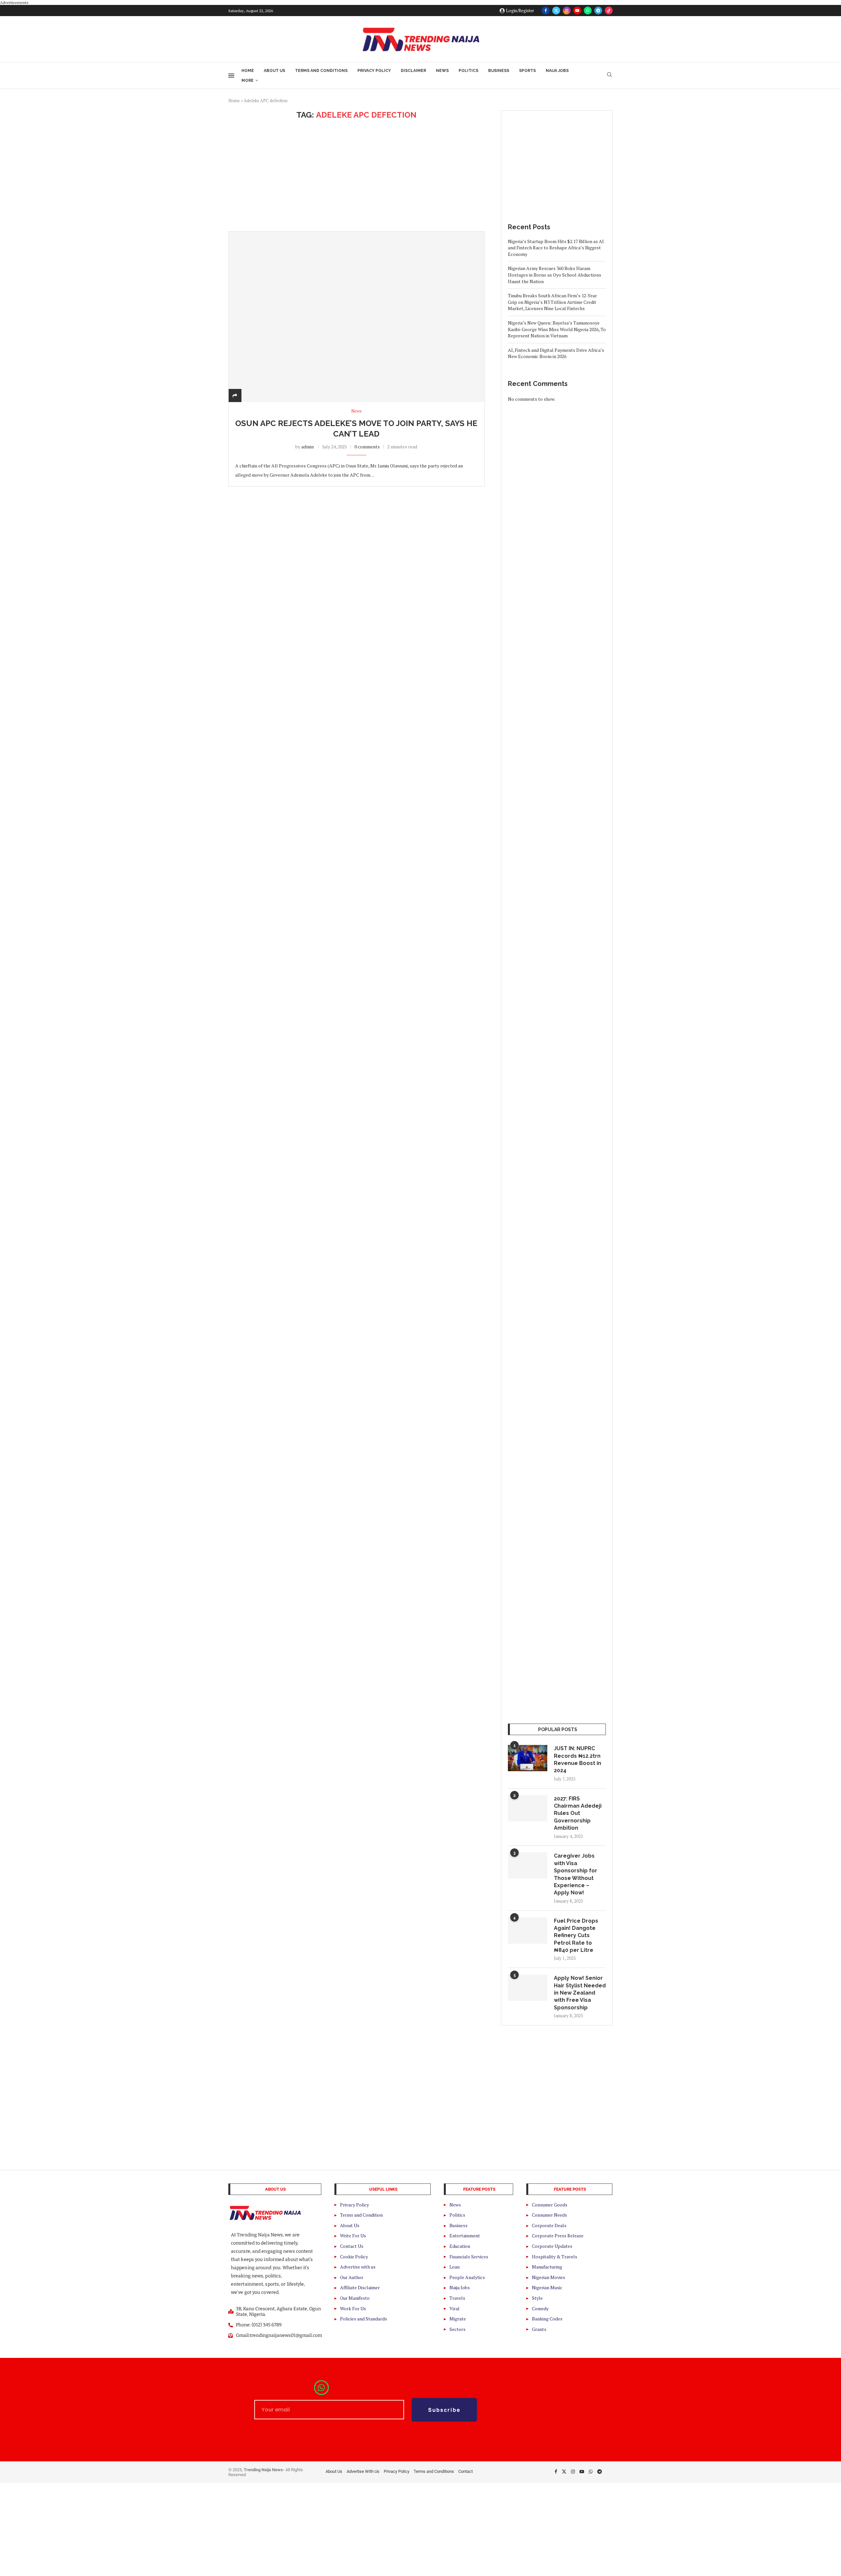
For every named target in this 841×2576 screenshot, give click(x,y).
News (442, 71)
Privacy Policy (374, 71)
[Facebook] (546, 11)
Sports (527, 71)
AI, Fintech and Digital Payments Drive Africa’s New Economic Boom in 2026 (556, 353)
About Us (274, 71)
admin (307, 447)
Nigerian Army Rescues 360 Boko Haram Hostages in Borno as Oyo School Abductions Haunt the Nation (555, 275)
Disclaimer (413, 71)
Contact (466, 2471)
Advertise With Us (363, 2471)
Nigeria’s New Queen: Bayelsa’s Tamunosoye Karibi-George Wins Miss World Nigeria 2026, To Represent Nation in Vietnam (557, 329)
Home (248, 71)
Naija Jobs (557, 71)
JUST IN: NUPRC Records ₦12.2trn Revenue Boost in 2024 (578, 1759)
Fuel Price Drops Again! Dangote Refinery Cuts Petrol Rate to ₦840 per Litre (576, 1936)
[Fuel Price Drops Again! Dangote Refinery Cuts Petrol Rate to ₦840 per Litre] (528, 1931)
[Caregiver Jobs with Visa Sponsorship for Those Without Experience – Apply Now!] (528, 1865)
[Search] (609, 75)
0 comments (367, 447)
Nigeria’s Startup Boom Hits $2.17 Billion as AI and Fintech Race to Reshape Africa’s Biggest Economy (556, 248)
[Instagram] (567, 11)
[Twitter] (556, 11)
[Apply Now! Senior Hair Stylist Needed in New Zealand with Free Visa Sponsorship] (528, 1988)
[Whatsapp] (588, 11)
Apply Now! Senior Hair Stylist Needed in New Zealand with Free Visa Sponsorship (580, 1993)
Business (499, 71)
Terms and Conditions (321, 71)
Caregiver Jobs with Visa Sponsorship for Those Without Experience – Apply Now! (576, 1874)
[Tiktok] (609, 11)
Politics (468, 71)
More (248, 80)
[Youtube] (577, 11)
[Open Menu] (231, 76)
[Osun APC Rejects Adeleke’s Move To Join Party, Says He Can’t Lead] (356, 317)
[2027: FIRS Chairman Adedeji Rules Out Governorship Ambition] (528, 1808)
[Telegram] (598, 11)
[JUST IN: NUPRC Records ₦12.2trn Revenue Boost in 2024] (528, 1758)
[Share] (235, 395)
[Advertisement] (356, 175)
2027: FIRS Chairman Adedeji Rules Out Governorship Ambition (578, 1813)
